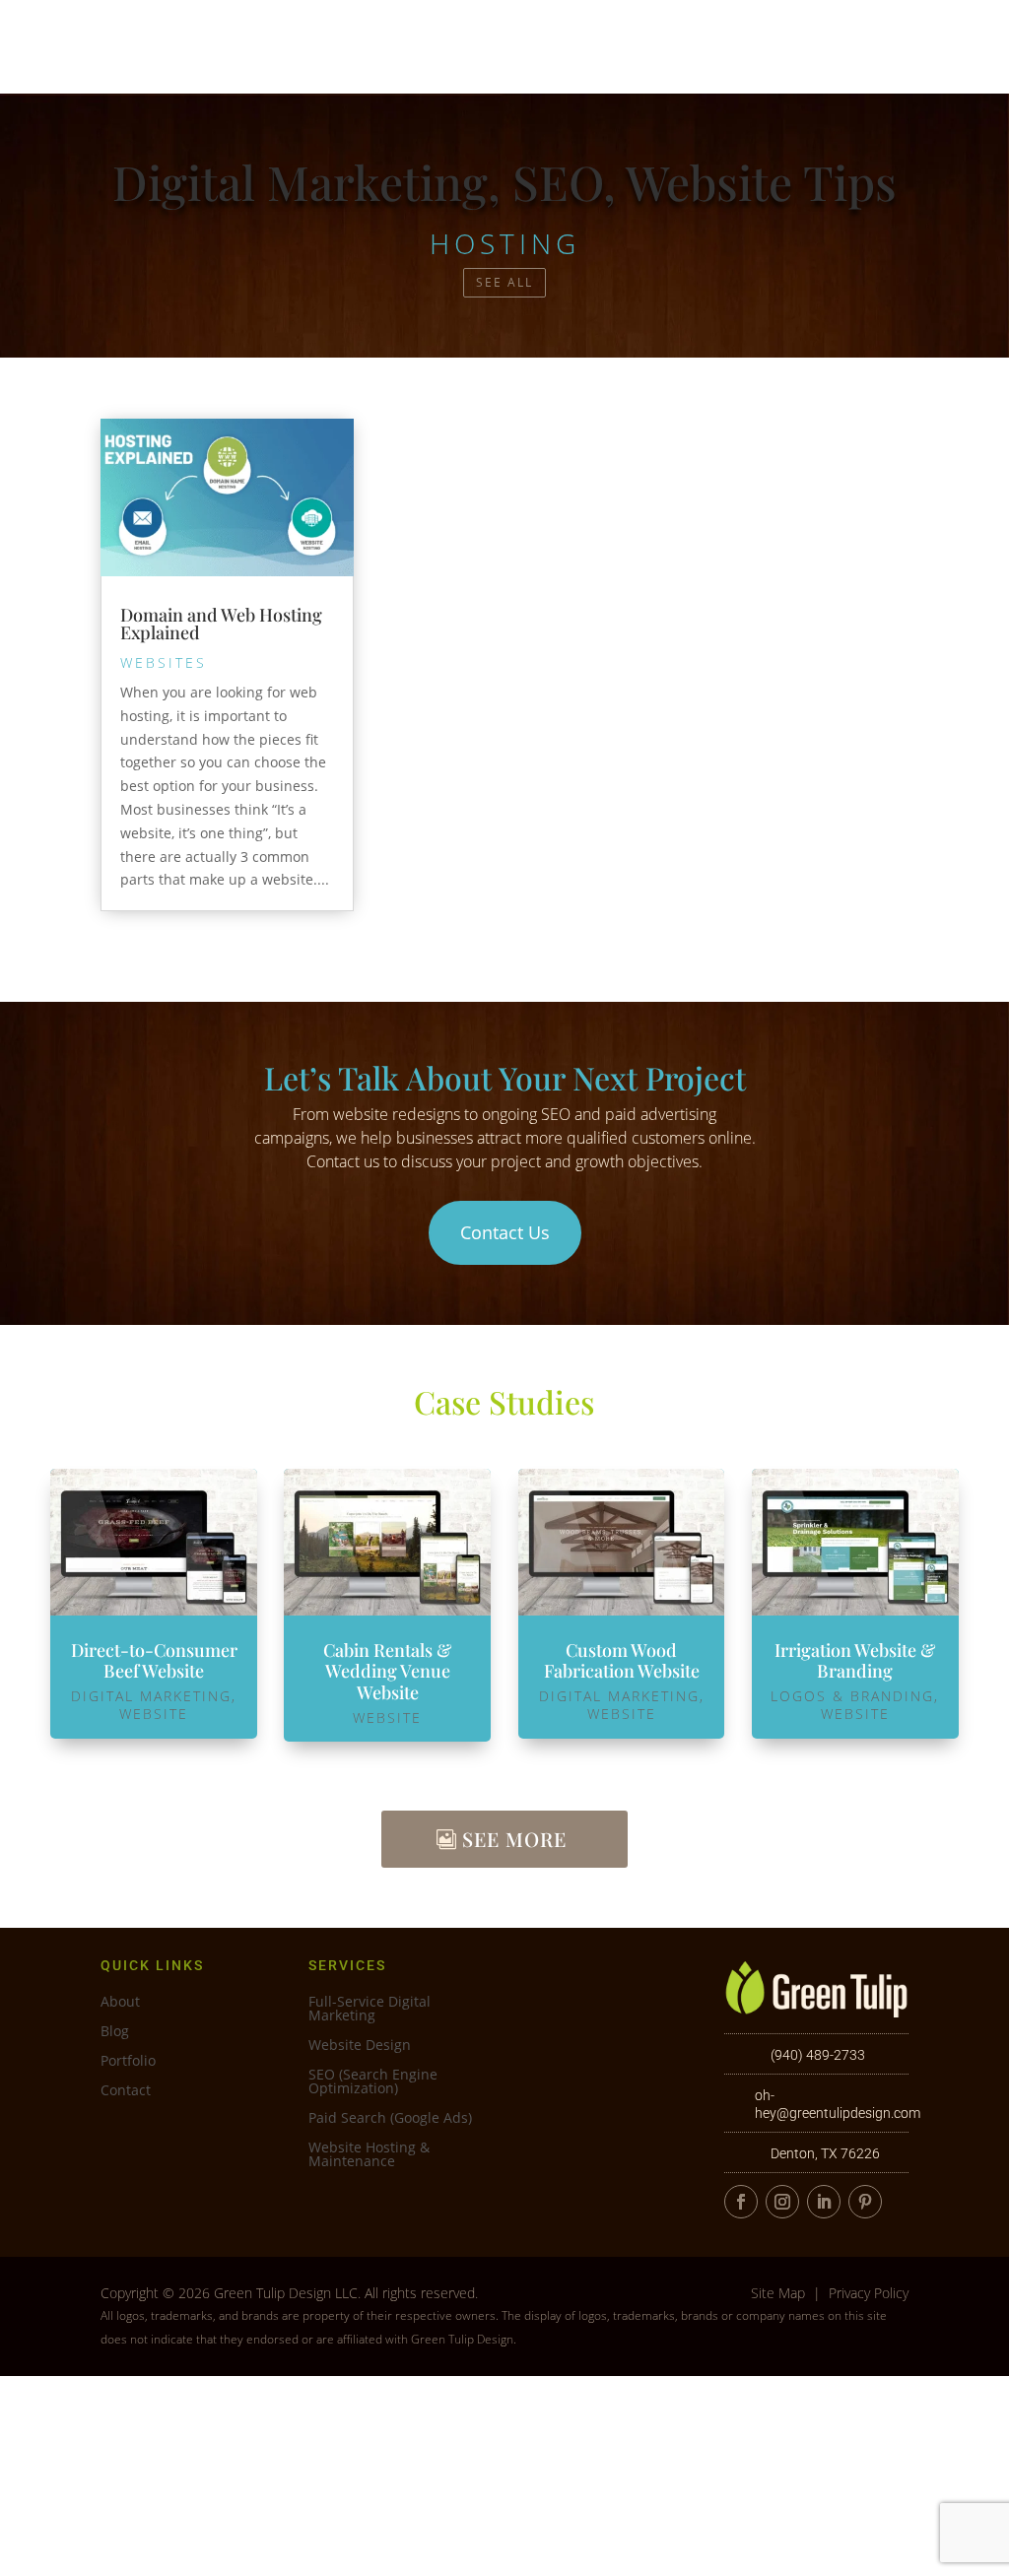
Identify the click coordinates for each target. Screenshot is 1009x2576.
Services (504, 46)
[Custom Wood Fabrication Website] (622, 1542)
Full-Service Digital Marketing (370, 2010)
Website (154, 1714)
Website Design (360, 2046)
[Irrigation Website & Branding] (855, 1542)
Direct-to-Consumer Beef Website (154, 1661)
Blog (115, 2032)
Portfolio (621, 46)
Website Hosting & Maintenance (369, 2155)
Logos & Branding (852, 1696)
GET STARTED (929, 46)
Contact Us (505, 1232)
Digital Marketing (151, 1696)
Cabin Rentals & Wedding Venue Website (387, 1671)
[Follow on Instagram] (782, 2202)
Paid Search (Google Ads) (390, 2119)
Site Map (778, 2293)
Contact (817, 46)
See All (504, 282)
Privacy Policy (869, 2293)
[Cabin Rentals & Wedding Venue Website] (387, 1542)
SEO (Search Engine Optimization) (373, 2082)
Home (415, 46)
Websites (164, 662)
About (710, 46)
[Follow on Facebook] (741, 2202)
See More (514, 1839)
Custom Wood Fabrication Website (622, 1661)
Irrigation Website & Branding (855, 1661)
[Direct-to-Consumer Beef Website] (154, 1542)
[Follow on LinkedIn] (824, 2202)
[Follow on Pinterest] (865, 2202)
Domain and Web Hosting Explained (221, 624)
